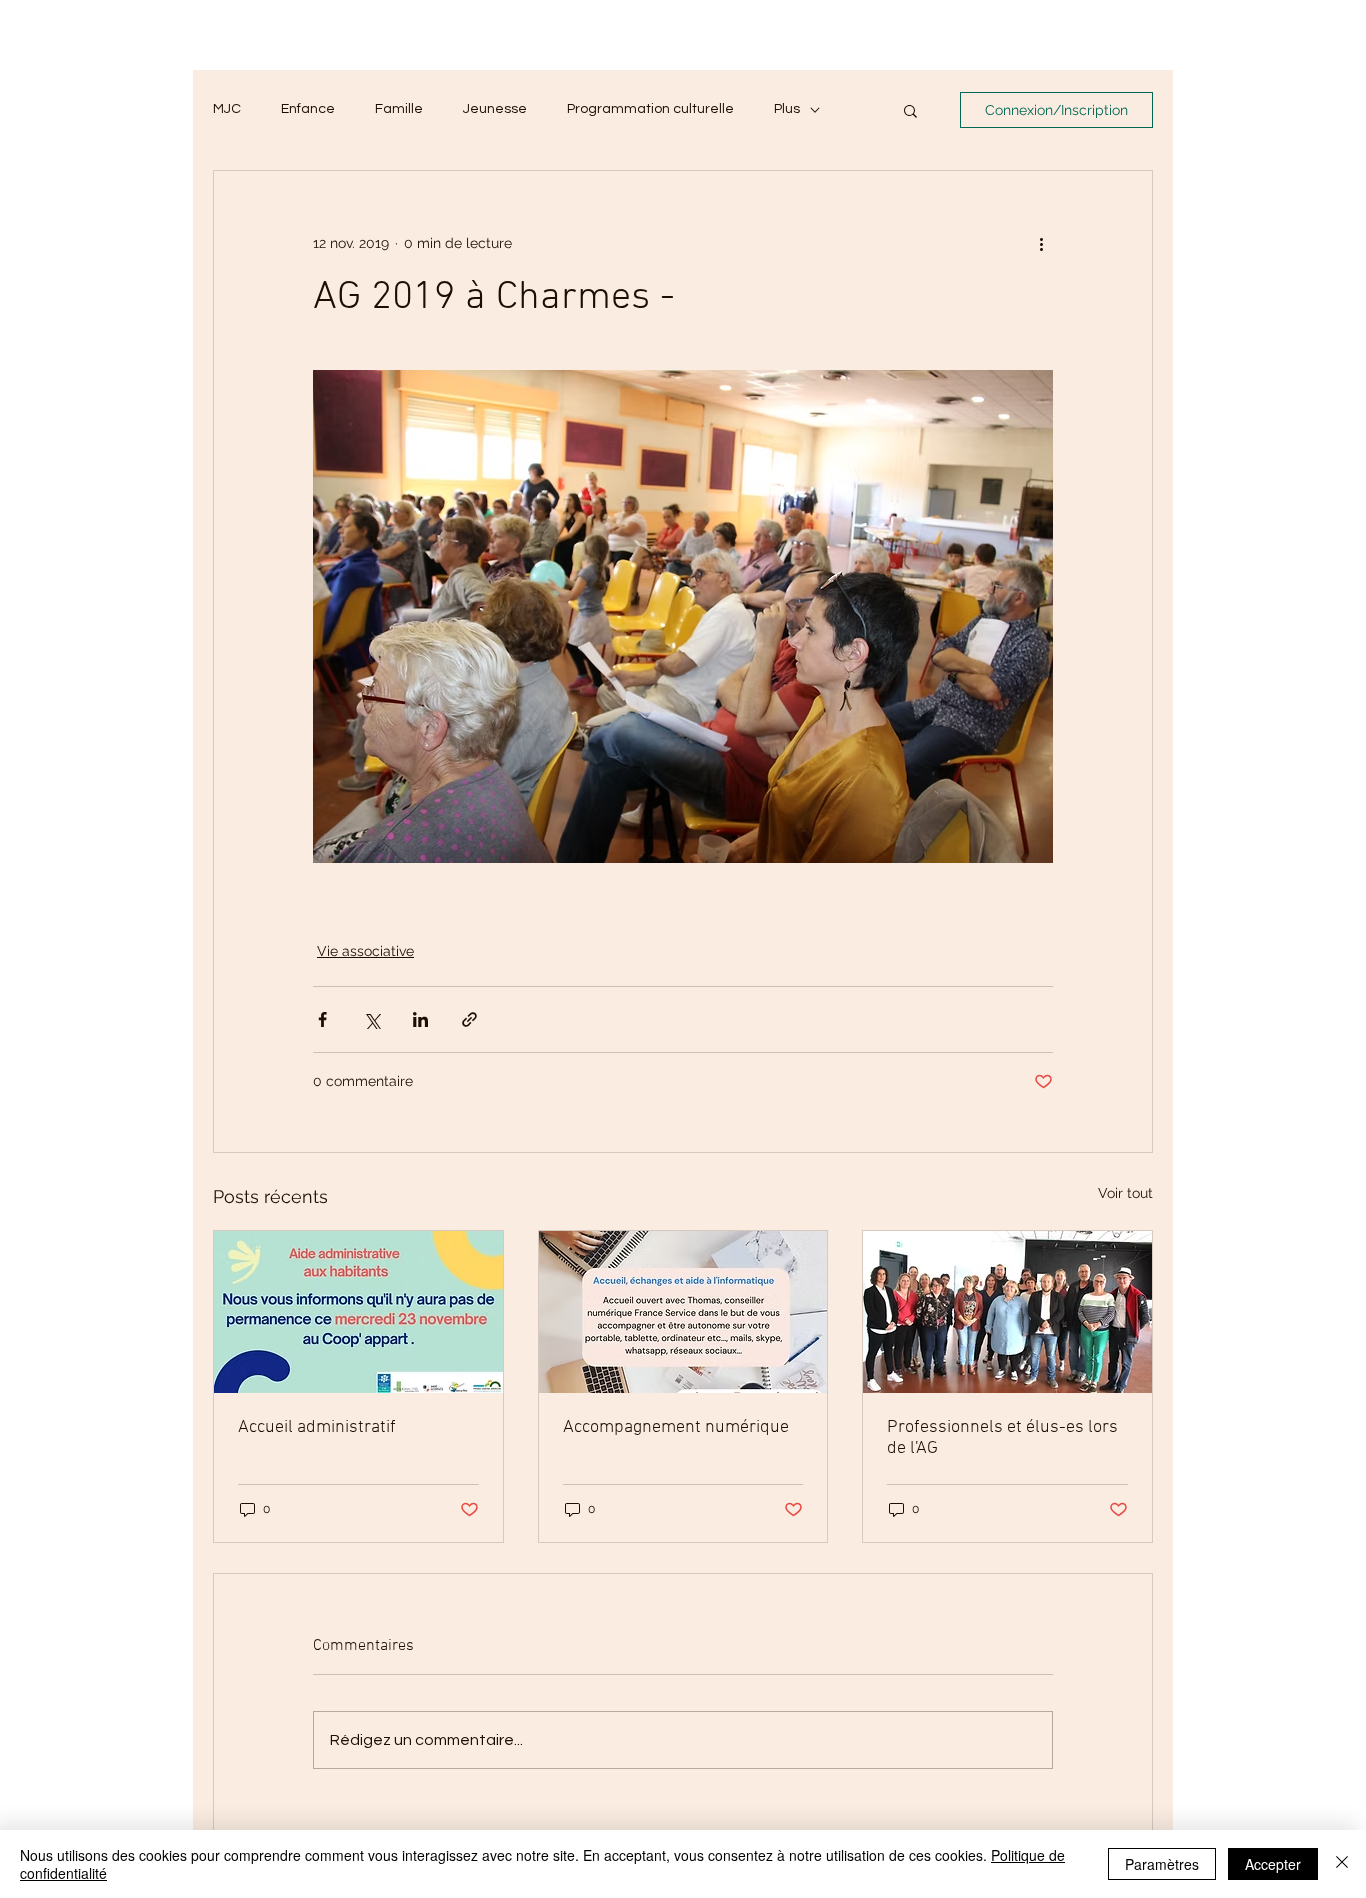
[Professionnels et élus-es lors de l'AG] (1007, 1312)
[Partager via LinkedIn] (420, 1019)
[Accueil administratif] (358, 1312)
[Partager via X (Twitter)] (371, 1019)
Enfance (308, 109)
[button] (910, 110)
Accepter (1273, 1864)
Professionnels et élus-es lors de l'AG (1002, 1438)
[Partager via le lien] (469, 1019)
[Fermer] (1342, 1864)
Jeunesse (495, 109)
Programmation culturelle (650, 109)
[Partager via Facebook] (322, 1019)
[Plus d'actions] (1041, 243)
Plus (787, 109)
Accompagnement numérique (676, 1427)
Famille (399, 109)
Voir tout (1125, 1193)
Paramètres (1162, 1864)
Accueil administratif (317, 1427)
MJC (227, 109)
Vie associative (365, 951)
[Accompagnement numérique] (683, 1312)
